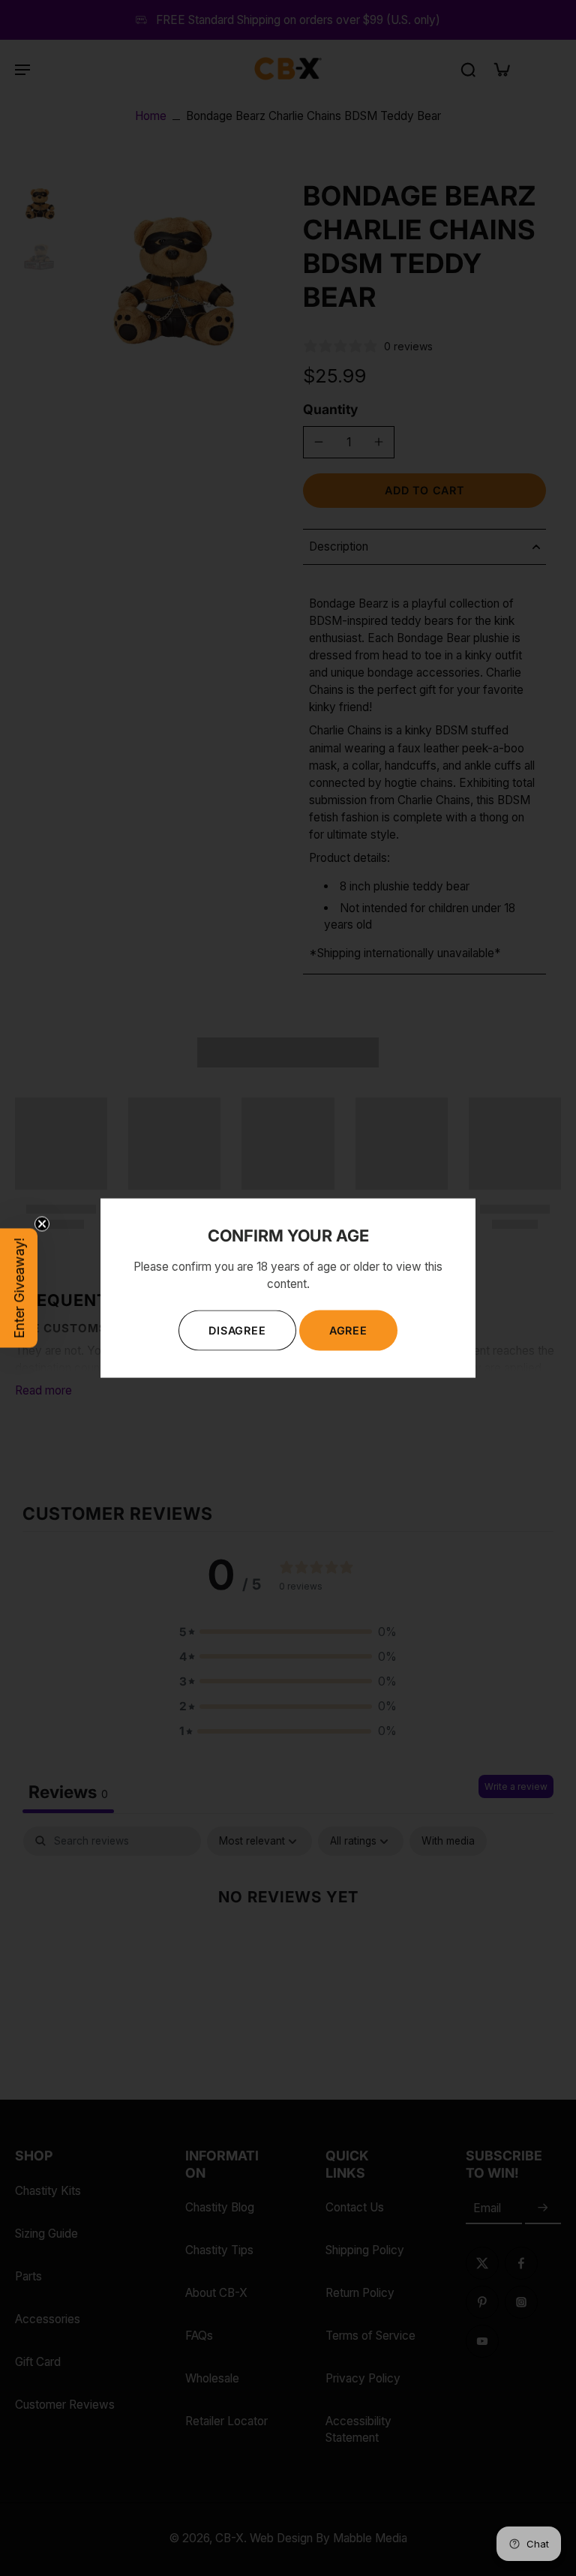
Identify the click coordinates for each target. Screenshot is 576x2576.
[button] (19, 1288)
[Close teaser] (42, 1224)
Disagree (237, 1330)
